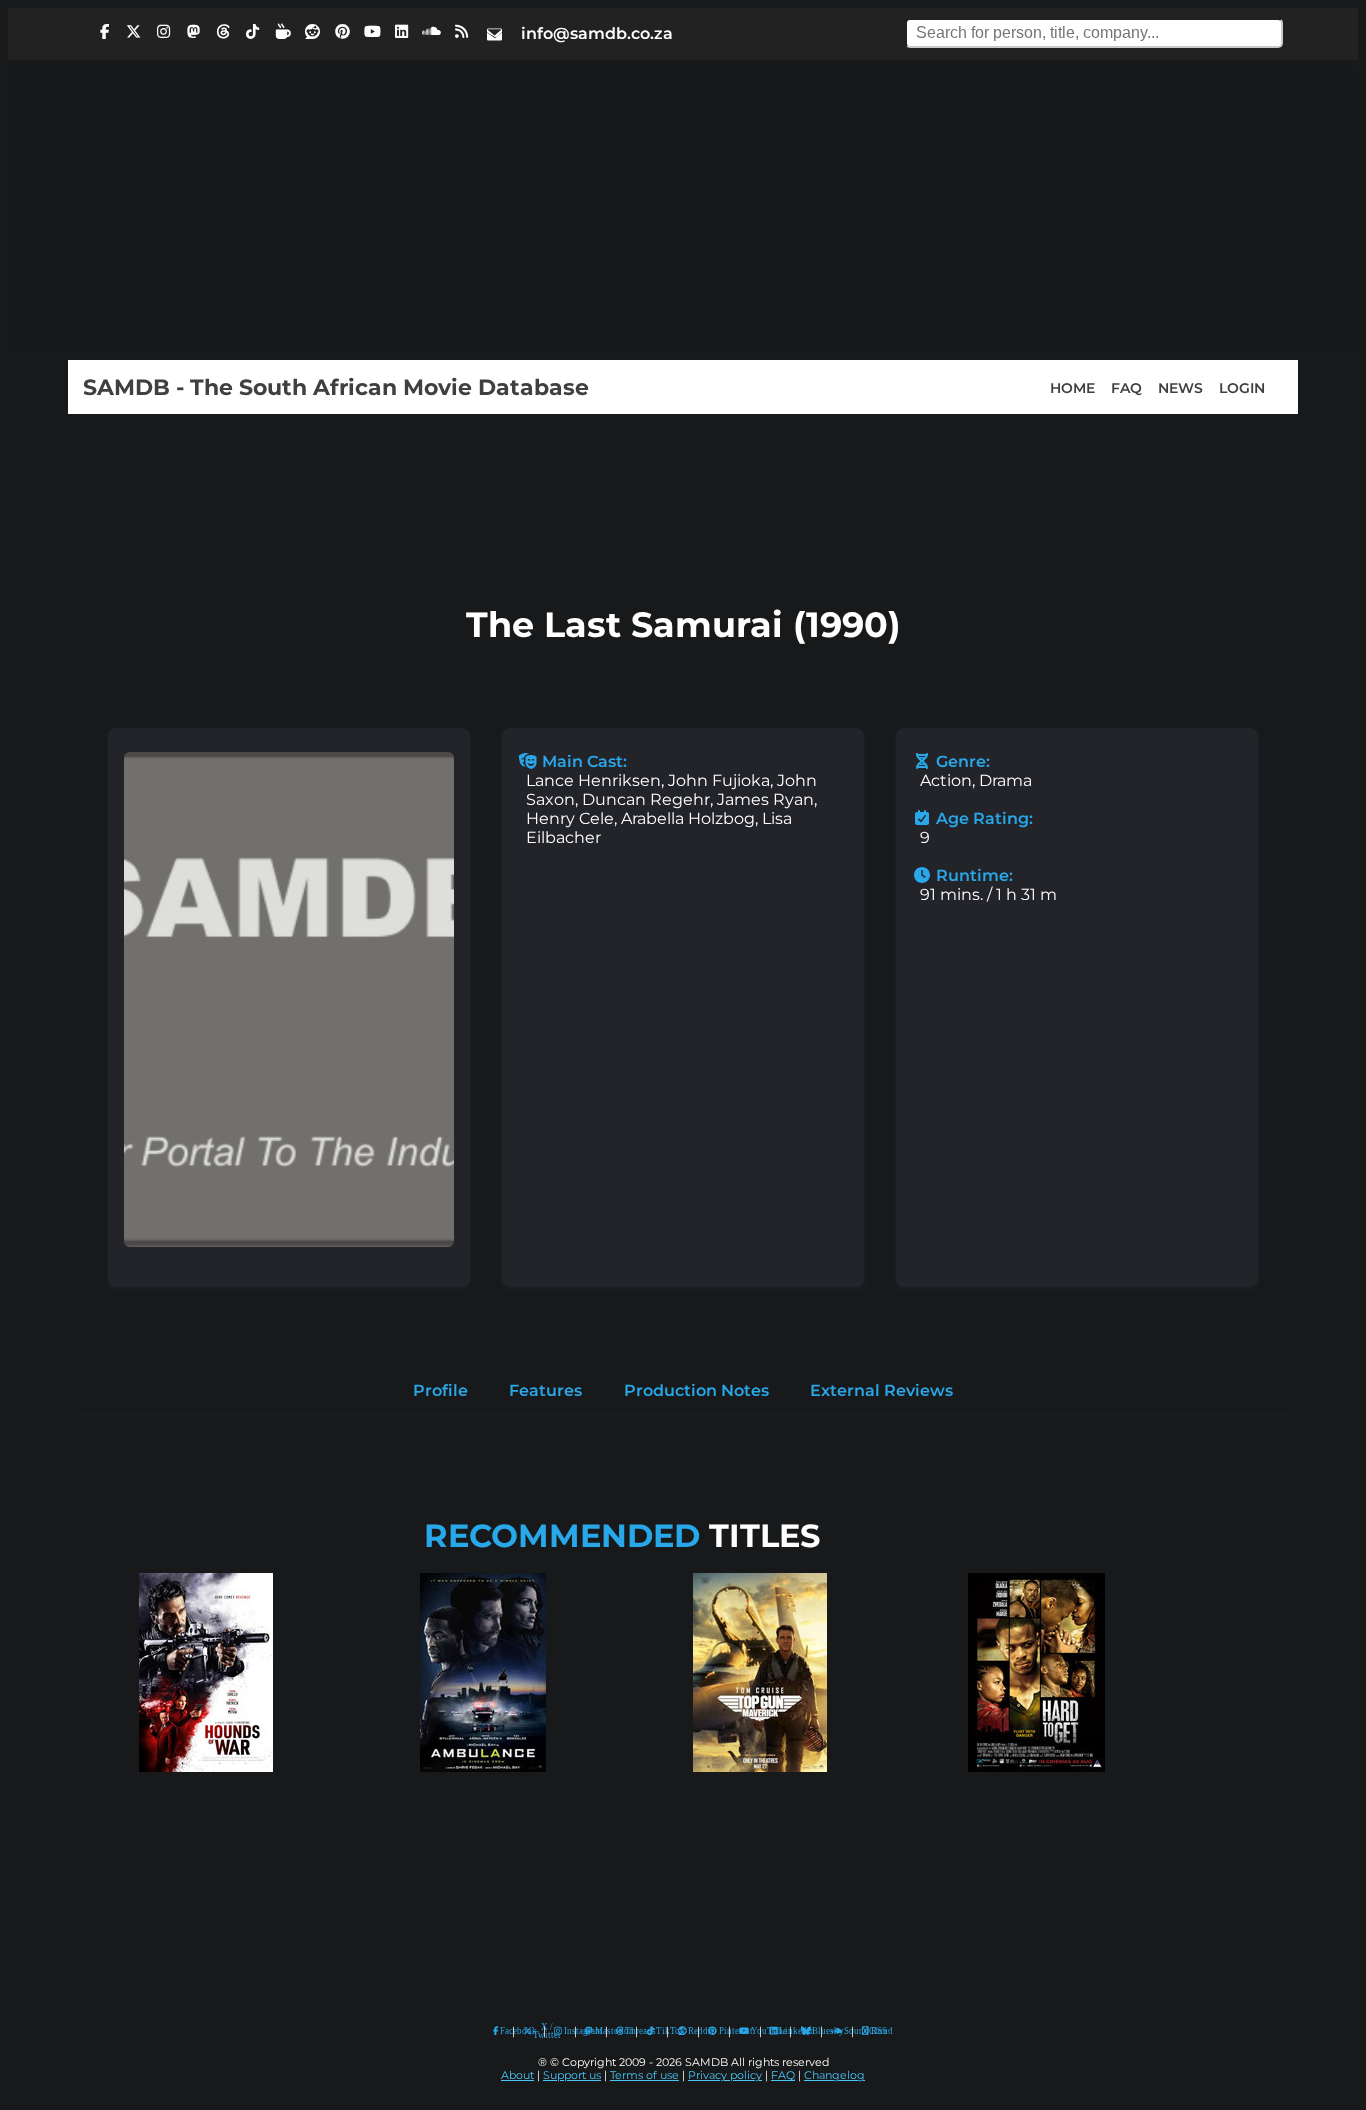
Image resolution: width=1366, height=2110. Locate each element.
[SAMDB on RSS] (461, 32)
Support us (572, 2075)
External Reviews (881, 1390)
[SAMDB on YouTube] (372, 32)
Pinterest (719, 2031)
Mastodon (596, 2031)
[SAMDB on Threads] (223, 32)
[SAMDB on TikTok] (253, 32)
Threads (626, 2031)
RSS (872, 2031)
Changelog (834, 2075)
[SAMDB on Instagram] (164, 32)
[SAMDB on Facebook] (104, 32)
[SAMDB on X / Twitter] (134, 32)
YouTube (744, 2031)
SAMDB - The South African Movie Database (336, 387)
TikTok (657, 2031)
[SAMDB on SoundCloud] (432, 32)
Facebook (502, 2031)
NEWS (1180, 387)
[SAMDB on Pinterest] (342, 32)
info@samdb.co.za (597, 33)
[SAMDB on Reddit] (313, 32)
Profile (440, 1390)
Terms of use (644, 2075)
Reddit (688, 2031)
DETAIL (206, 1791)
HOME (1072, 387)
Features (545, 1390)
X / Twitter (534, 2031)
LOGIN (1242, 387)
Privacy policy (725, 2075)
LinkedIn (780, 2031)
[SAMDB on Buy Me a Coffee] (283, 32)
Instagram (565, 2031)
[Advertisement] (683, 210)
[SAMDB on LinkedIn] (402, 32)
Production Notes (696, 1390)
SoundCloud (837, 2031)
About (517, 2075)
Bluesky (806, 2031)
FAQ (1126, 387)
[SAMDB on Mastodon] (193, 32)
